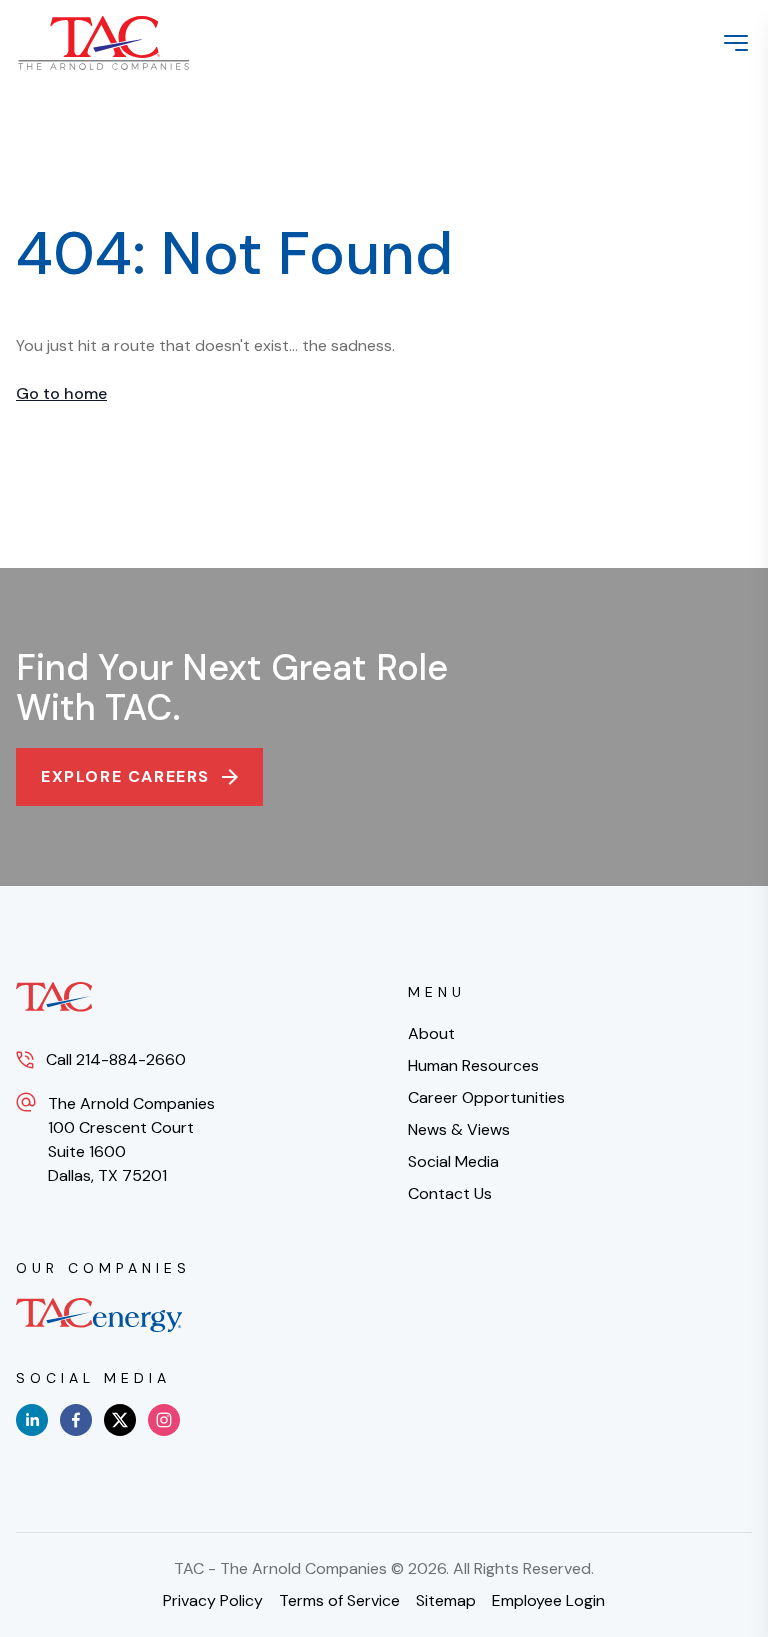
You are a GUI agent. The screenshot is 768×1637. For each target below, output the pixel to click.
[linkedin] (32, 1420)
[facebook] (76, 1420)
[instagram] (164, 1420)
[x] (120, 1420)
